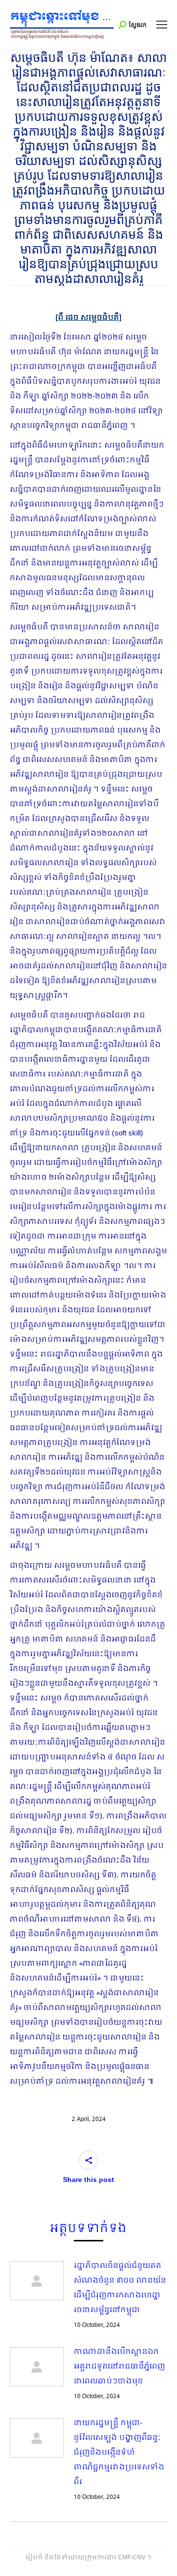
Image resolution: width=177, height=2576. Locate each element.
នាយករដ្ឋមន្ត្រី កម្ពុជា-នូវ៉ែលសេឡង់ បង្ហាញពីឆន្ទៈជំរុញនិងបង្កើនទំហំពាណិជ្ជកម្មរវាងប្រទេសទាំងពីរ (119, 2453)
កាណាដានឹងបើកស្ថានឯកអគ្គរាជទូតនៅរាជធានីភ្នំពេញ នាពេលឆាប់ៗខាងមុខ (119, 2367)
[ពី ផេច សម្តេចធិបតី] (88, 318)
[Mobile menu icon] (162, 25)
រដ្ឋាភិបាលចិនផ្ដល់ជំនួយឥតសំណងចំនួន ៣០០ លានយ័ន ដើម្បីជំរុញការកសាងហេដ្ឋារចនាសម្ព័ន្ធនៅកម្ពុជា (120, 2288)
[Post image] (37, 2281)
